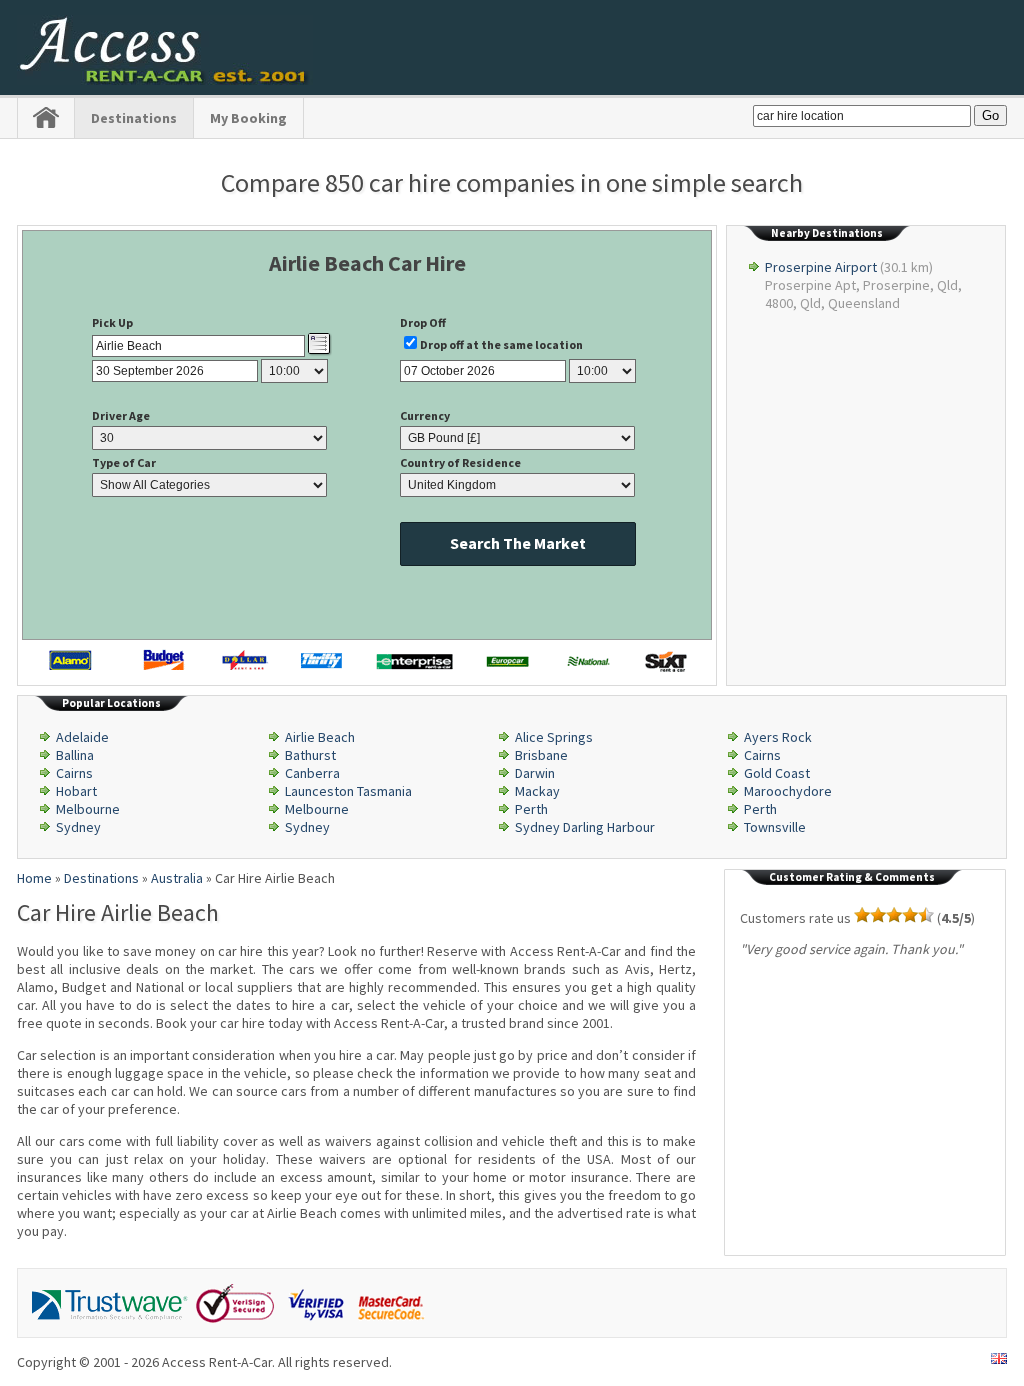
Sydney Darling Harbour (585, 827)
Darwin (535, 773)
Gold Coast (777, 773)
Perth (531, 809)
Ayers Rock (778, 737)
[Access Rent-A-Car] (165, 80)
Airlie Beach (320, 737)
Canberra (312, 773)
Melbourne (88, 809)
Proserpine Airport (821, 267)
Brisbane (541, 755)
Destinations (134, 118)
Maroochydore (788, 791)
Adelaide (82, 737)
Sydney (78, 827)
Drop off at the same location (501, 344)
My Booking (248, 118)
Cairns (762, 755)
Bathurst (310, 755)
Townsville (775, 827)
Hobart (76, 791)
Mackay (537, 791)
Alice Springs (554, 737)
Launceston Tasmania (348, 791)
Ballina (75, 755)
